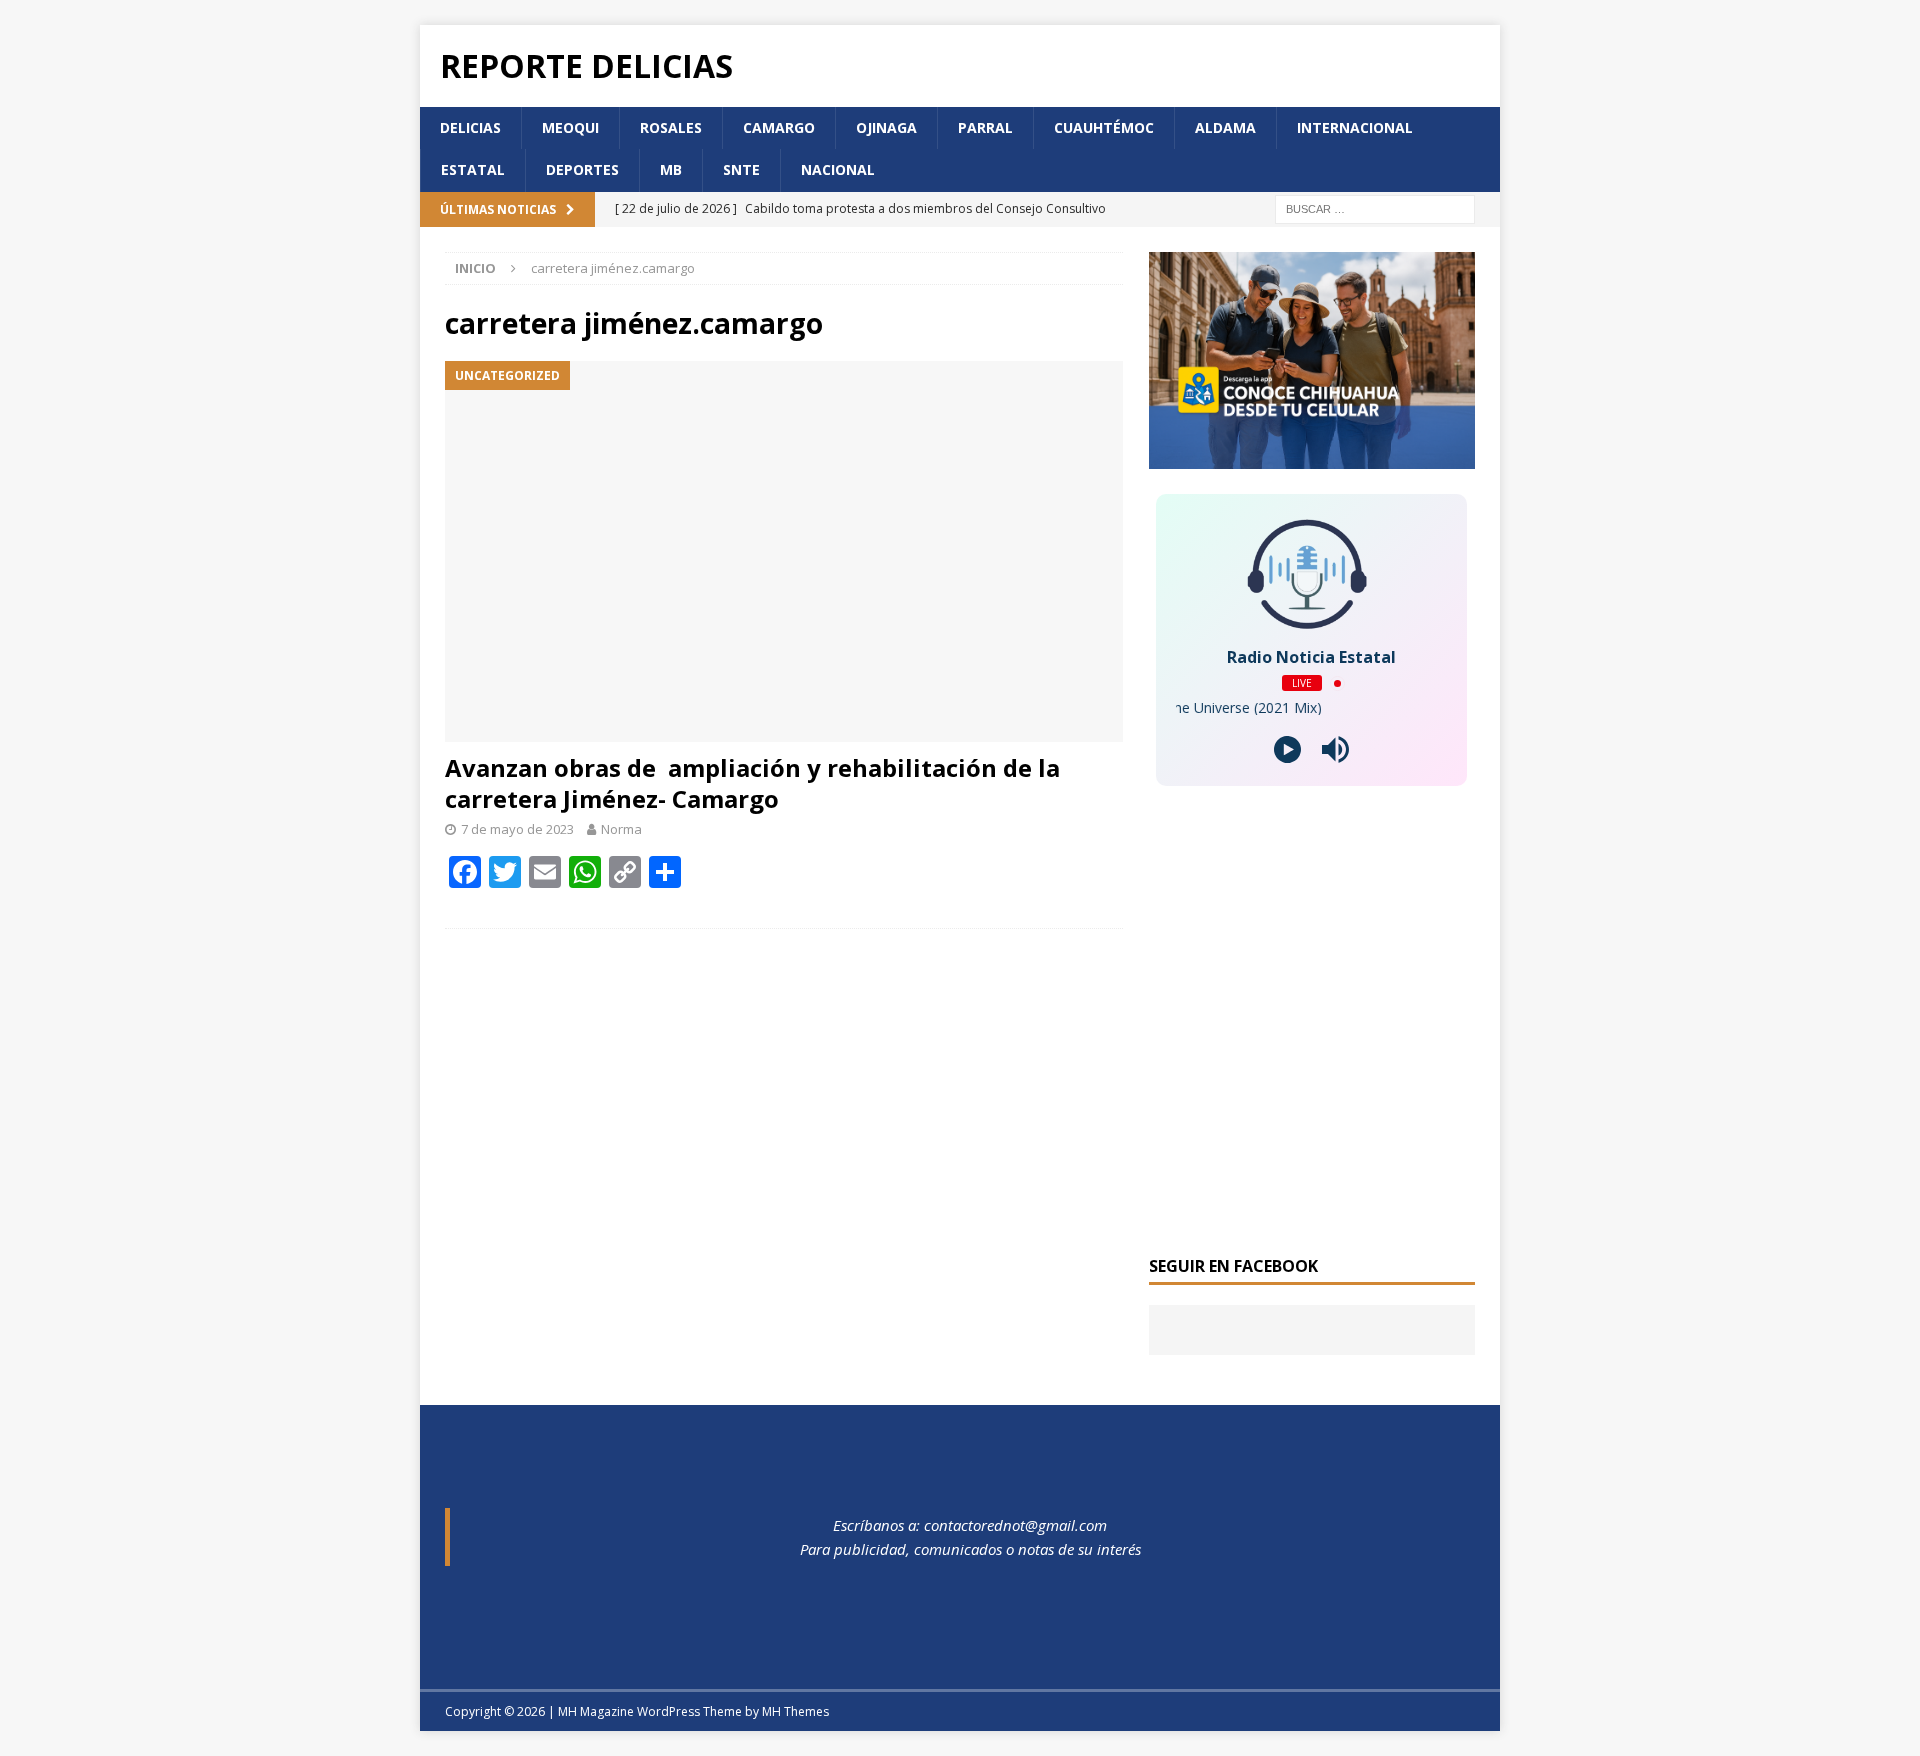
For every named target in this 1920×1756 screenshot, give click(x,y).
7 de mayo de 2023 (517, 829)
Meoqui (570, 127)
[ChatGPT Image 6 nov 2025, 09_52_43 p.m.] (1312, 457)
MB (671, 169)
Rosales (671, 127)
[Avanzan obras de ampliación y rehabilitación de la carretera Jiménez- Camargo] (784, 551)
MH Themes (795, 1711)
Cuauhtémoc (1104, 127)
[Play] (1287, 749)
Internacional (1355, 127)
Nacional (838, 169)
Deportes (582, 169)
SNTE (741, 169)
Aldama (1225, 127)
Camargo (779, 127)
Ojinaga (886, 127)
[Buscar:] (1375, 207)
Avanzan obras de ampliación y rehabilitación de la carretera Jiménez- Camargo (752, 783)
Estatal (473, 169)
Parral (985, 127)
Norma (621, 829)
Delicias (470, 127)
